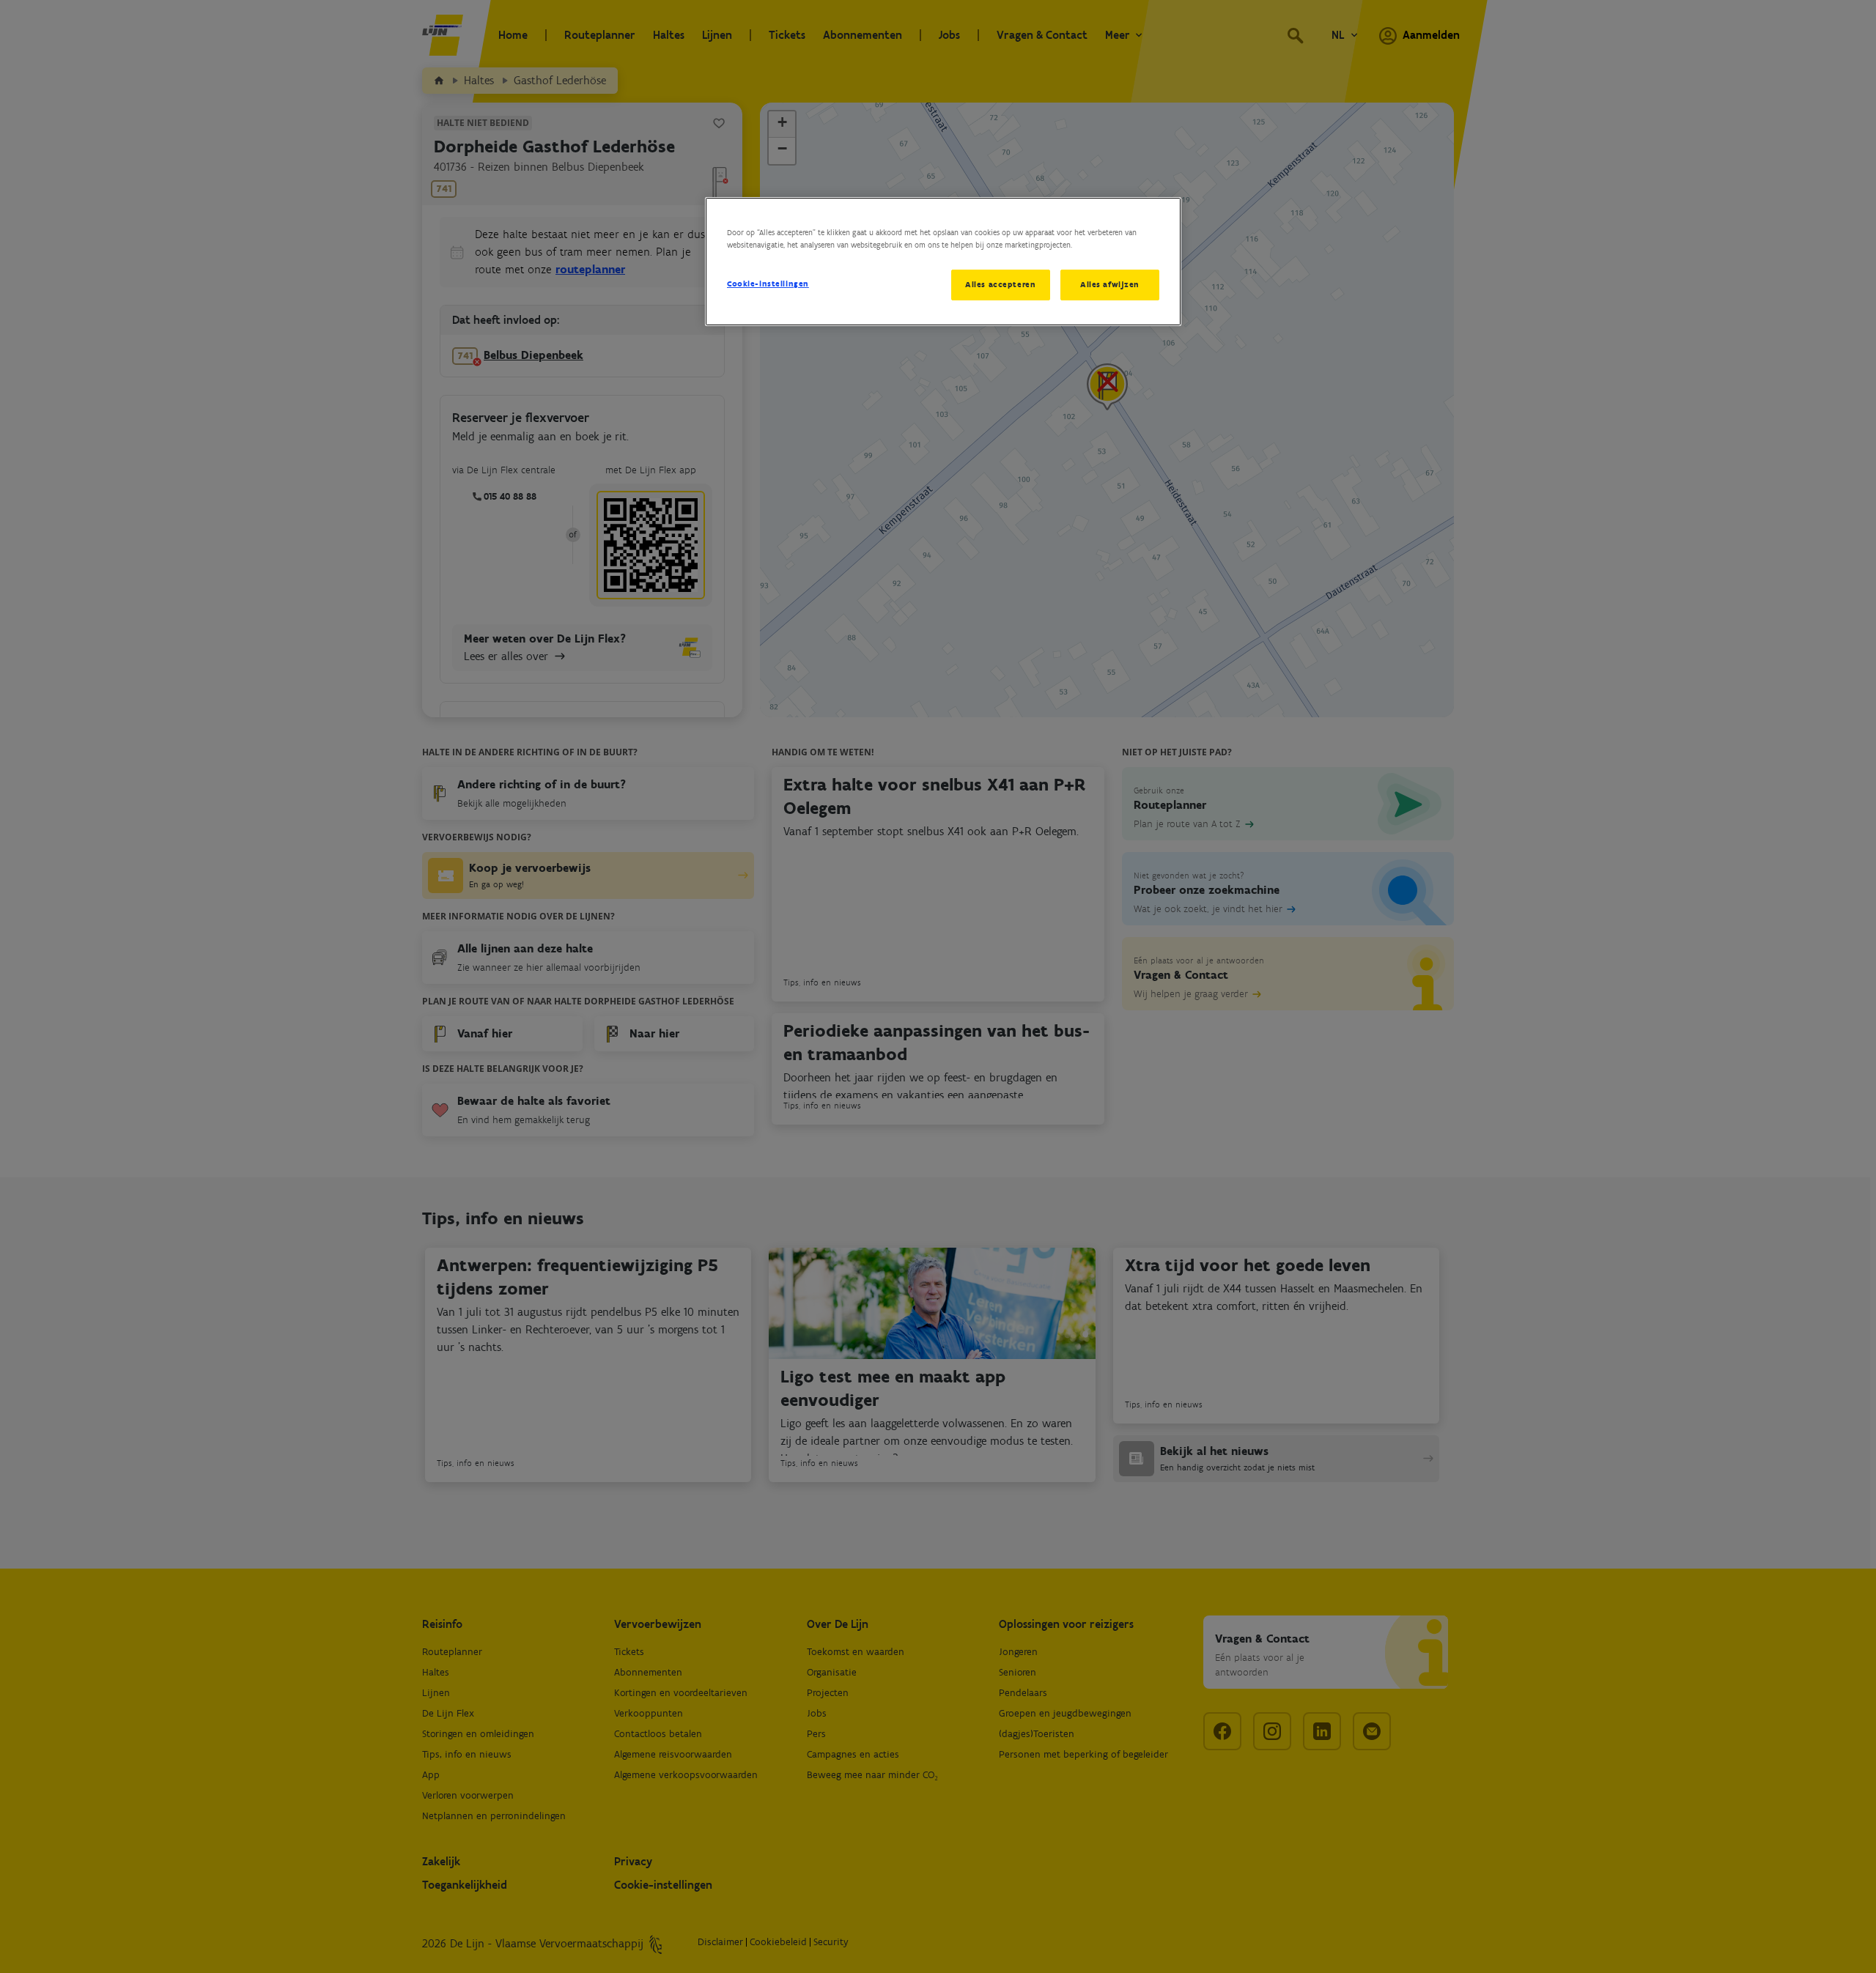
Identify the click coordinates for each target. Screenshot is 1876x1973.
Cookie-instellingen (768, 284)
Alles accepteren (1000, 284)
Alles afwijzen (1110, 284)
